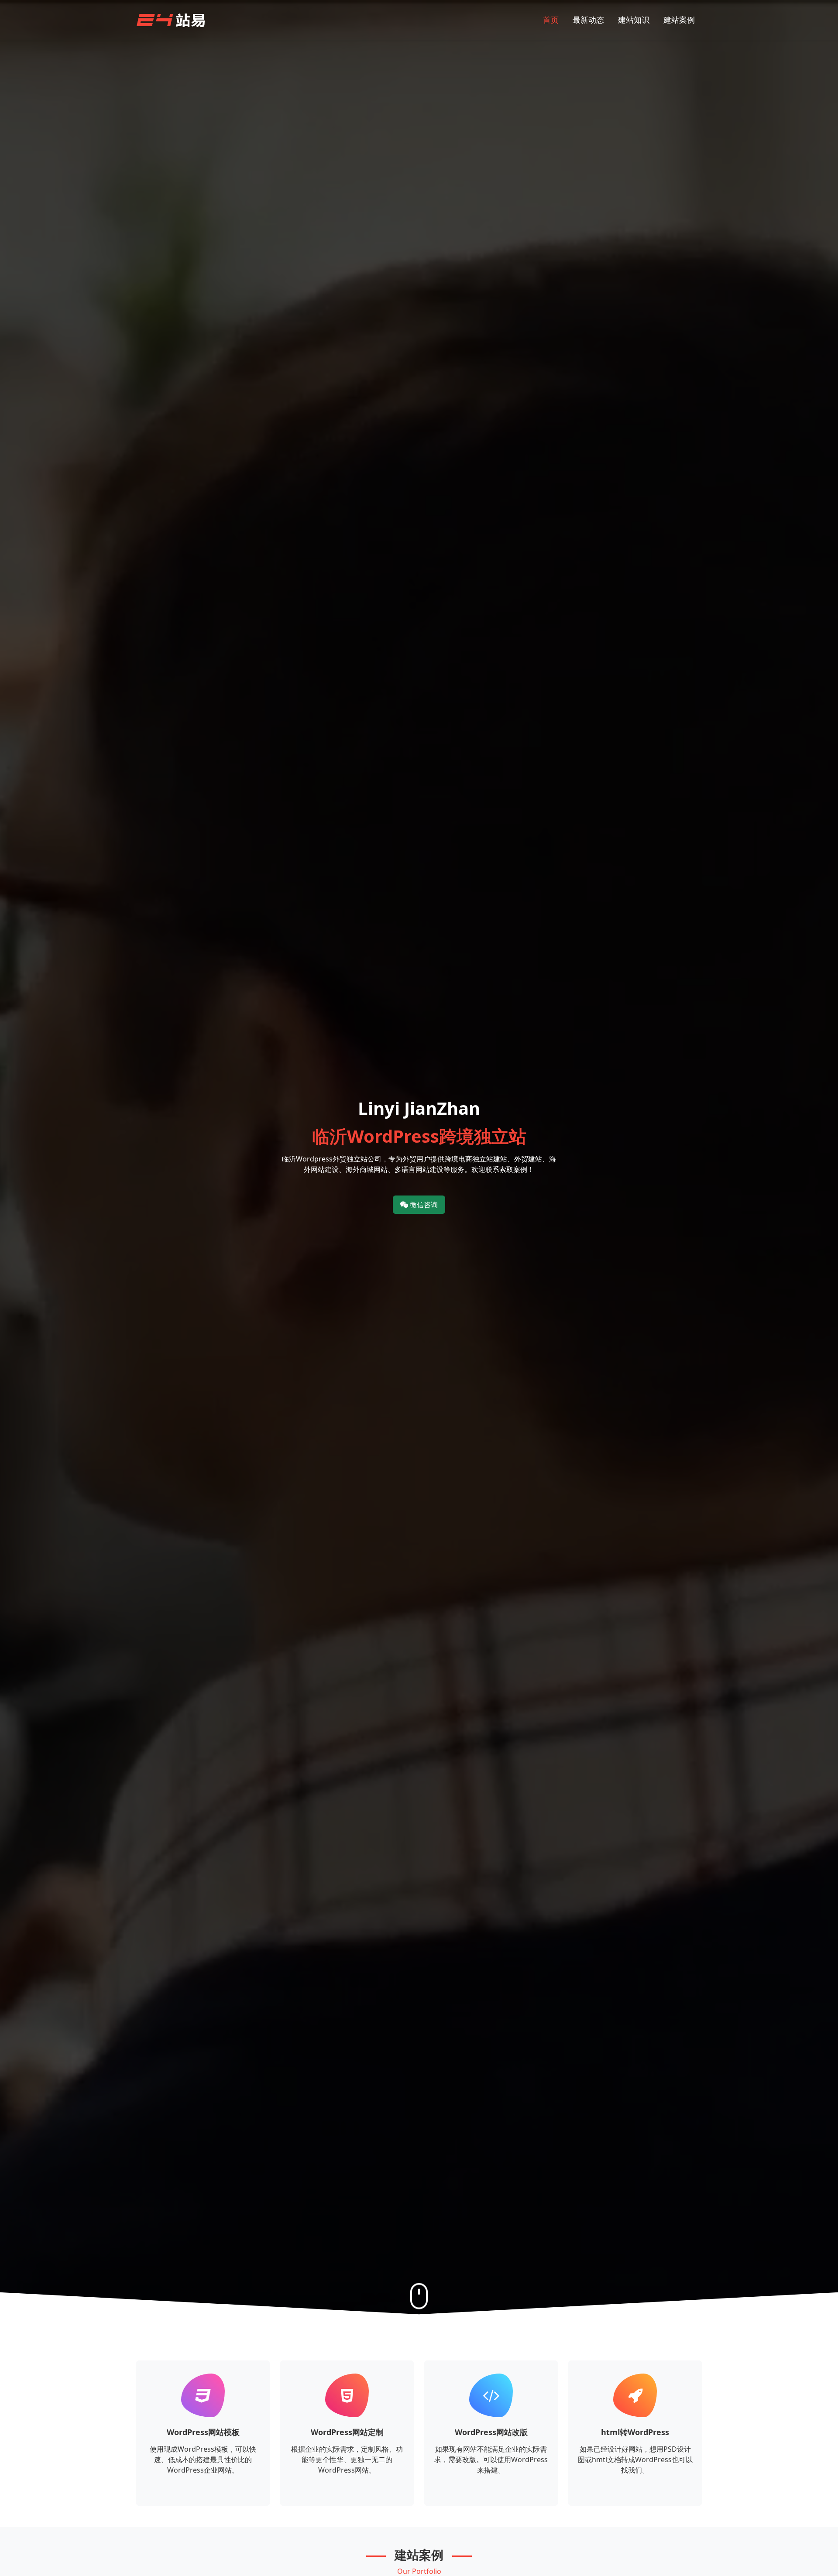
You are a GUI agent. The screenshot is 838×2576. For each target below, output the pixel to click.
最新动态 (588, 20)
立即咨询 (203, 2494)
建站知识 (634, 20)
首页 (551, 20)
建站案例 (679, 20)
